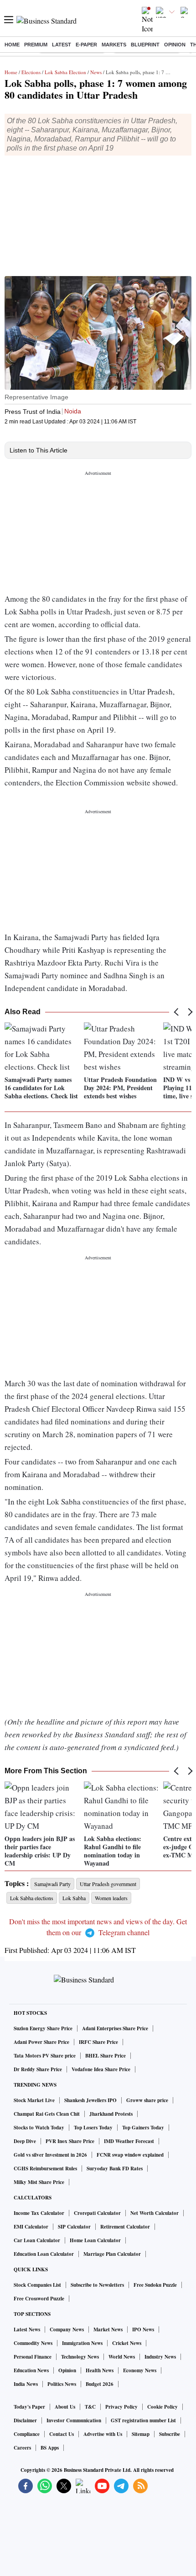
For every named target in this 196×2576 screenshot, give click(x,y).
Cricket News (127, 2343)
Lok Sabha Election (65, 72)
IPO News (143, 2329)
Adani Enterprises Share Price (115, 2028)
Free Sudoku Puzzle (155, 2285)
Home (12, 45)
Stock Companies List (37, 2285)
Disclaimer (25, 2420)
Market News (108, 2329)
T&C (90, 2407)
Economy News (140, 2370)
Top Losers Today (93, 2128)
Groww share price (147, 2100)
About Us (65, 2407)
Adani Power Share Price (41, 2042)
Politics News (62, 2384)
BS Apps (50, 2448)
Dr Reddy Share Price (38, 2069)
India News (26, 2384)
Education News (31, 2370)
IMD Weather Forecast (129, 2141)
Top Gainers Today (143, 2128)
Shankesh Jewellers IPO (90, 2100)
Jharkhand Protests (111, 2114)
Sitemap (141, 2434)
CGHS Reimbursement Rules (45, 2168)
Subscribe (170, 2434)
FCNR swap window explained (130, 2155)
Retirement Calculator (125, 2227)
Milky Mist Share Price (39, 2182)
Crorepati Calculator (97, 2213)
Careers (22, 2448)
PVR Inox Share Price (70, 2141)
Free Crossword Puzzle (39, 2299)
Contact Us (62, 2434)
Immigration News (82, 2343)
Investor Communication (74, 2420)
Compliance (27, 2434)
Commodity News (33, 2343)
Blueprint (145, 45)
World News (122, 2357)
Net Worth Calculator (155, 2213)
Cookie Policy (162, 2407)
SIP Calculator (74, 2227)
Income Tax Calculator (39, 2213)
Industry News (160, 2357)
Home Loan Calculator (95, 2240)
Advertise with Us (103, 2434)
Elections (31, 72)
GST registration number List (143, 2420)
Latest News (27, 2329)
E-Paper (86, 45)
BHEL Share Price (106, 2056)
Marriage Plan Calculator (112, 2254)
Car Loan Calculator (37, 2240)
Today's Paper (29, 2407)
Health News (100, 2370)
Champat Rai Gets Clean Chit (47, 2114)
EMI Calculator (31, 2227)
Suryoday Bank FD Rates (115, 2168)
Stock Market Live (34, 2100)
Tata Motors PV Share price (45, 2056)
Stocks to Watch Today (39, 2128)
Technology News (80, 2357)
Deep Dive (25, 2141)
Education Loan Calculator (44, 2254)
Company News (67, 2329)
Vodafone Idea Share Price (101, 2069)
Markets (114, 45)
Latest (62, 45)
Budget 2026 (100, 2384)
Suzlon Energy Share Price (43, 2028)
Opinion (175, 45)
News (96, 72)
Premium (36, 45)
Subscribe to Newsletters (97, 2285)
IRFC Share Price (98, 2042)
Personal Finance (33, 2357)
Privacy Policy (121, 2407)
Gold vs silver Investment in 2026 (50, 2155)
